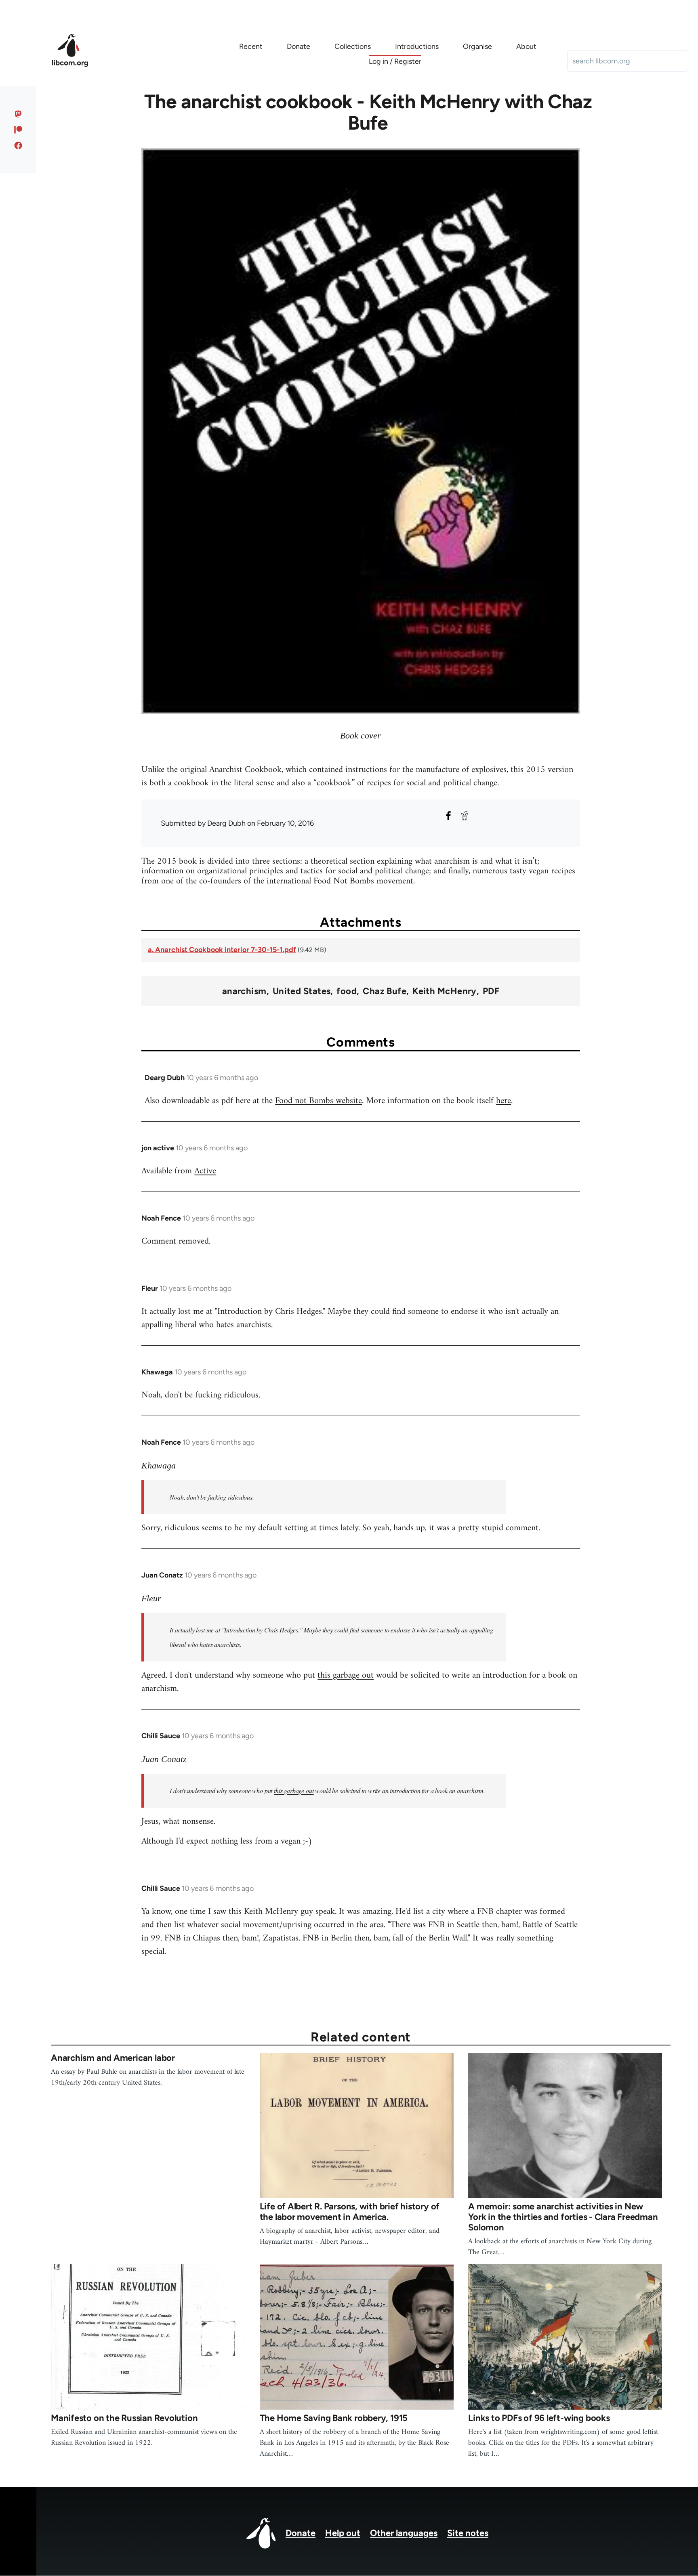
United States (302, 991)
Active (205, 1171)
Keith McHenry (445, 991)
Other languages (404, 2533)
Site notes (468, 2533)
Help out (343, 2533)
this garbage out (346, 1675)
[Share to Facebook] (448, 816)
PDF (491, 991)
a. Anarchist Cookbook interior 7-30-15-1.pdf (222, 950)
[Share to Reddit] (465, 816)
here (504, 1101)
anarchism (244, 991)
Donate (301, 2533)
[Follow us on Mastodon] (18, 114)
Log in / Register (395, 61)
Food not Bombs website (319, 1101)
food (347, 991)
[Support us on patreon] (18, 130)
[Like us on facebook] (18, 145)
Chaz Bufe (385, 991)
